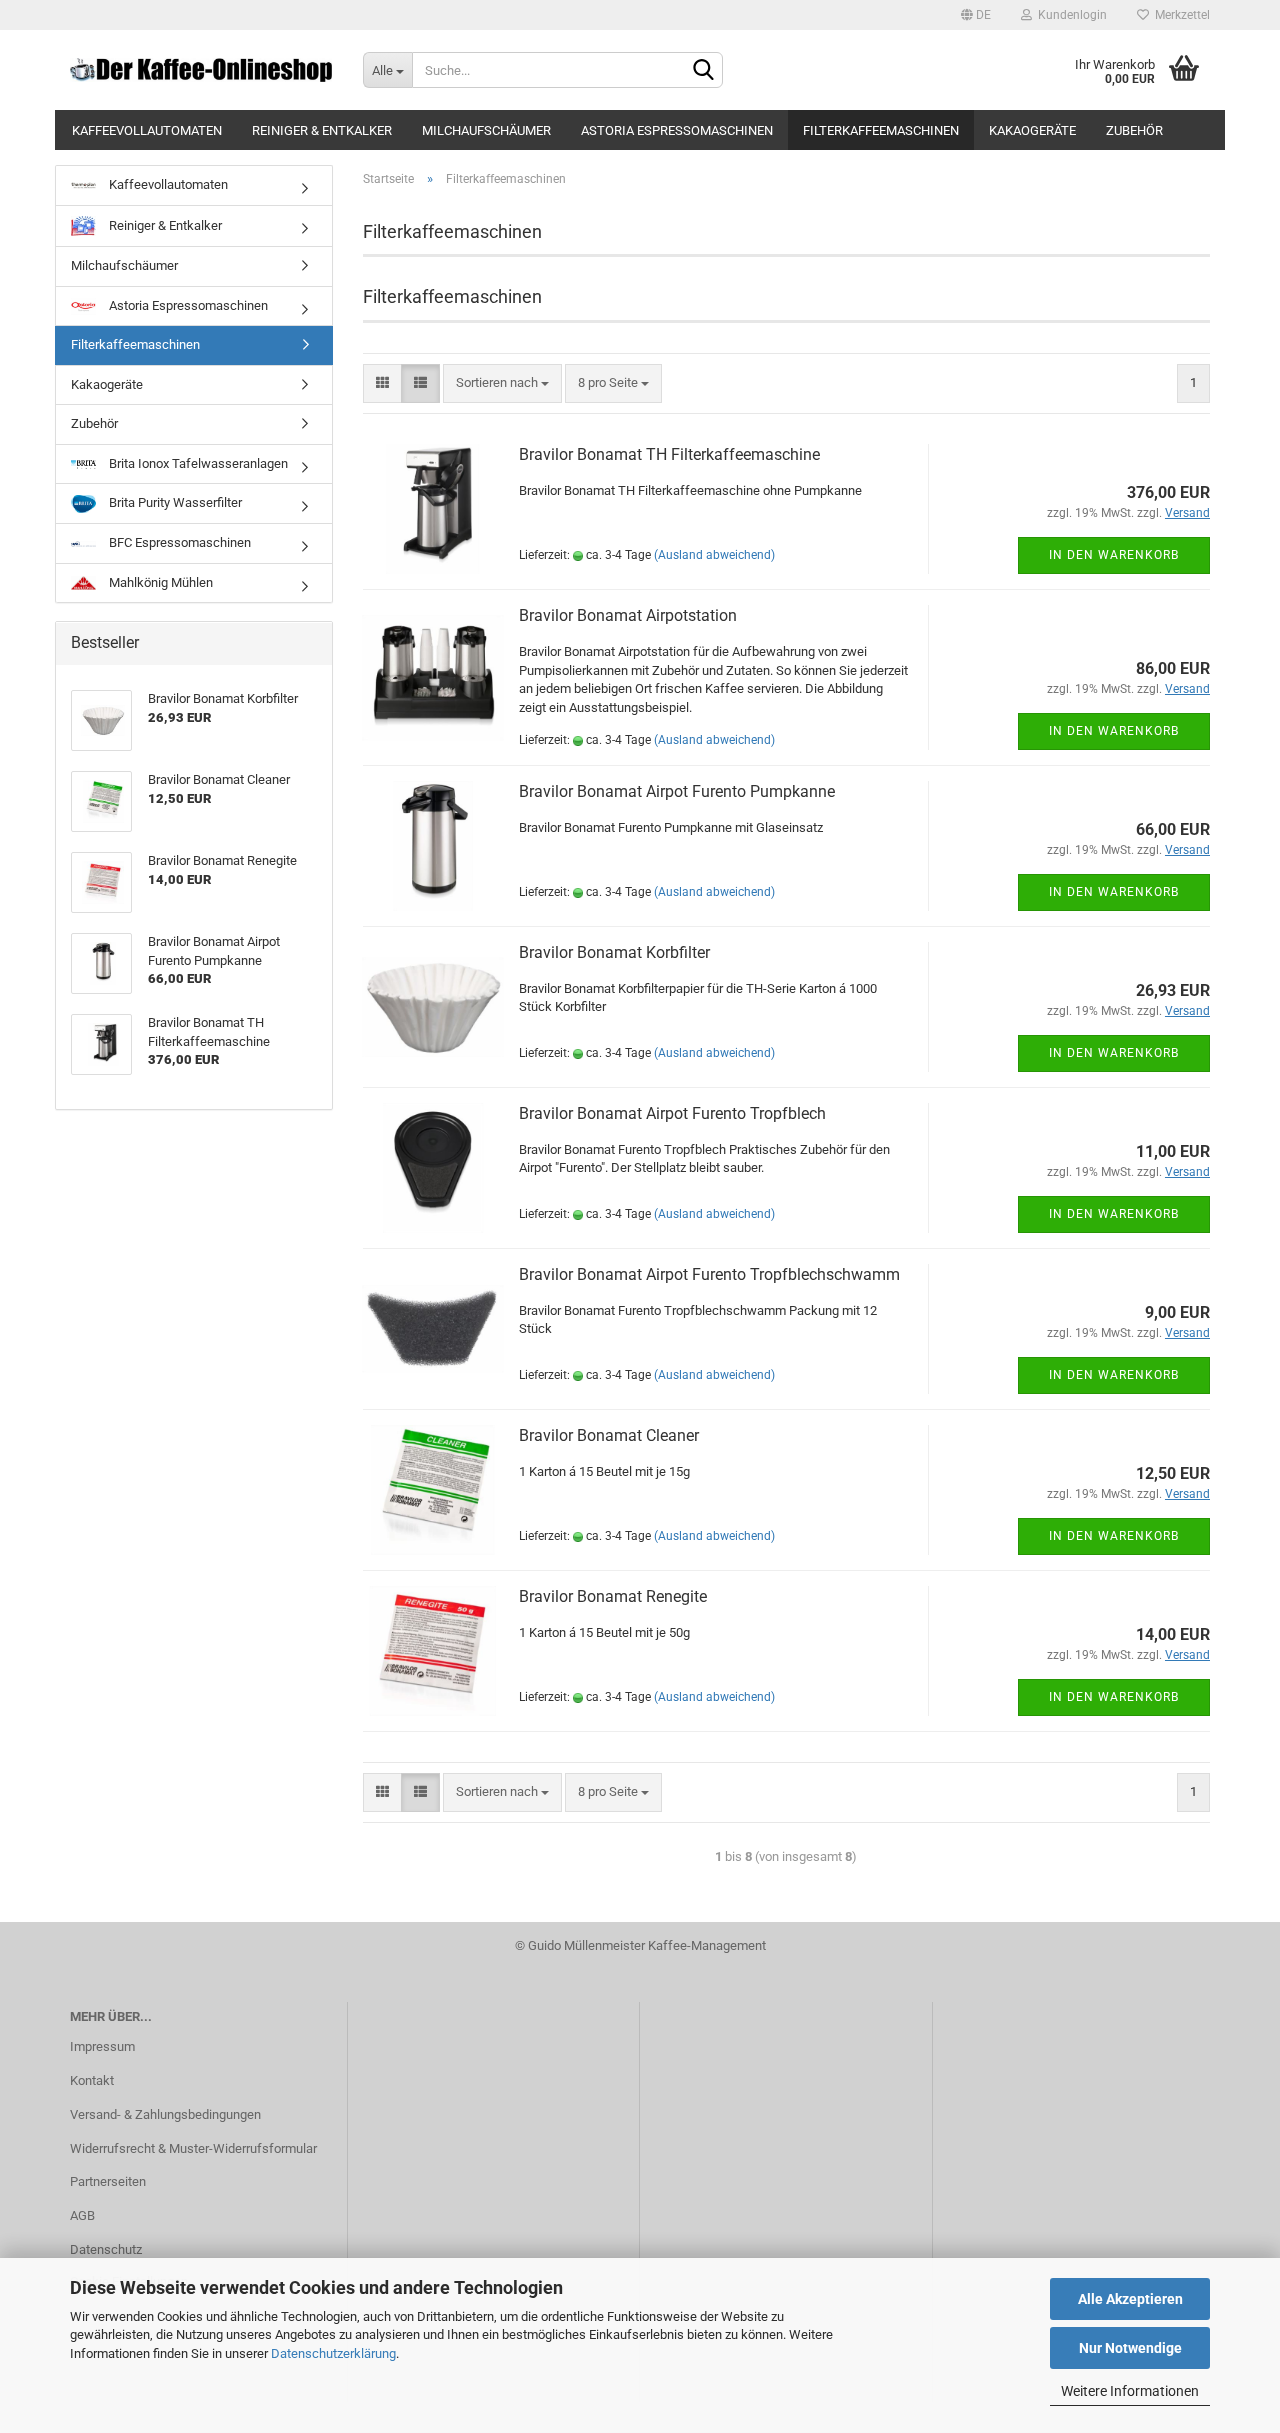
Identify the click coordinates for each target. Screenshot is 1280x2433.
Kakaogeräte (1032, 130)
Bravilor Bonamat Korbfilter (614, 952)
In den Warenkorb (1114, 555)
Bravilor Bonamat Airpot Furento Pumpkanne (677, 791)
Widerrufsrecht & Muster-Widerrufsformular (193, 2148)
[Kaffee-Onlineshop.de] (201, 70)
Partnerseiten (108, 2181)
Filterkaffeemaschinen (881, 130)
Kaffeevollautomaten (147, 130)
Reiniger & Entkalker (322, 130)
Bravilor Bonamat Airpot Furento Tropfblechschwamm (709, 1274)
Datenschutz (106, 2249)
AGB (82, 2215)
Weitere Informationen (1130, 2391)
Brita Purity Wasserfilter (174, 502)
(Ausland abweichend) (714, 555)
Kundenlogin (1069, 15)
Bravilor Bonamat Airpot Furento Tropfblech (672, 1113)
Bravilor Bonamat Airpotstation (628, 615)
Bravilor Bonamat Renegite (613, 1596)
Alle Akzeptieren (1130, 2299)
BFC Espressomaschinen (178, 542)
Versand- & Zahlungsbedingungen (165, 2114)
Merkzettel (1179, 15)
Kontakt (92, 2080)
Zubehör (1134, 130)
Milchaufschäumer (486, 130)
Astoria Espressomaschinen (677, 130)
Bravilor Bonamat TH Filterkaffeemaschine (669, 454)
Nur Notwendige (1130, 2348)
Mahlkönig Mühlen (159, 582)
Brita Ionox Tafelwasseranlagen (197, 463)
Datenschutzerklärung (333, 2353)
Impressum (102, 2046)
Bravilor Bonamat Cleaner (609, 1435)
